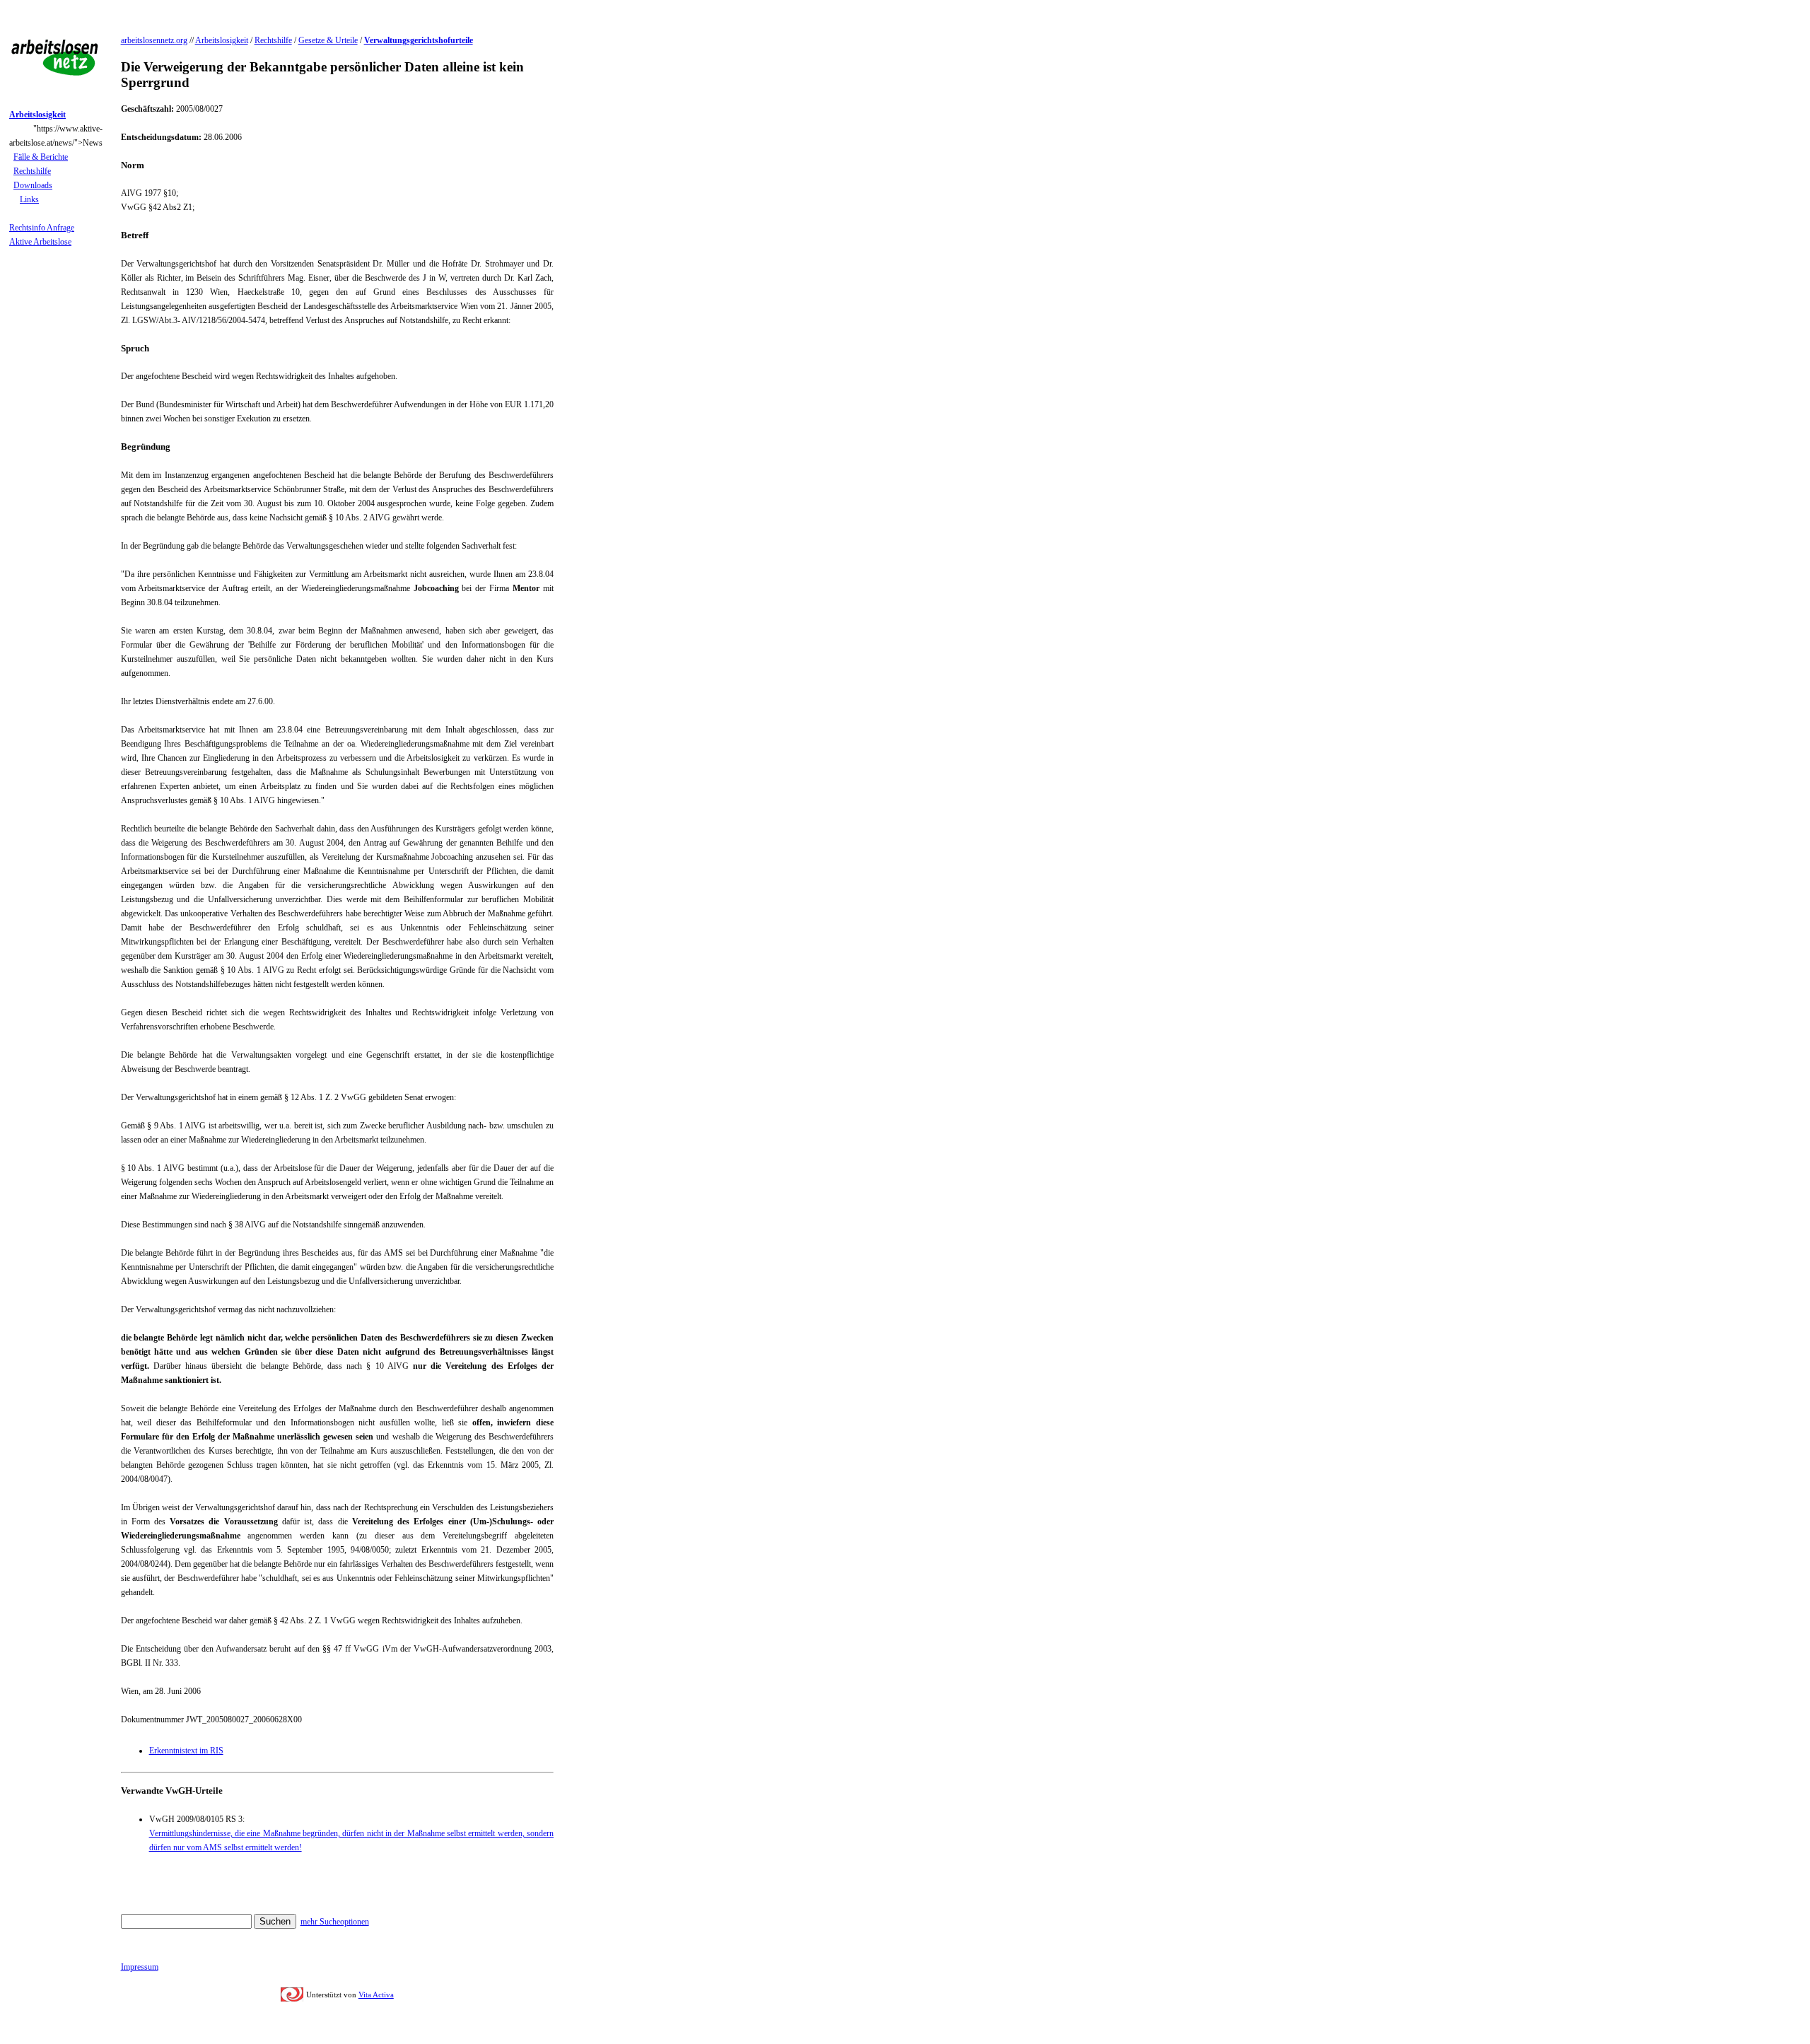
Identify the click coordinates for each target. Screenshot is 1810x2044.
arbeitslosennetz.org (154, 40)
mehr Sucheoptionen (335, 1922)
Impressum (140, 1967)
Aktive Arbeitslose (40, 242)
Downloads (33, 185)
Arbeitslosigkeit (222, 40)
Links (29, 199)
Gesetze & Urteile (328, 40)
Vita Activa (376, 1995)
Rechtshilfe (32, 171)
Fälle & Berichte (41, 157)
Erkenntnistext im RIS (186, 1751)
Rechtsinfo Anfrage (42, 228)
